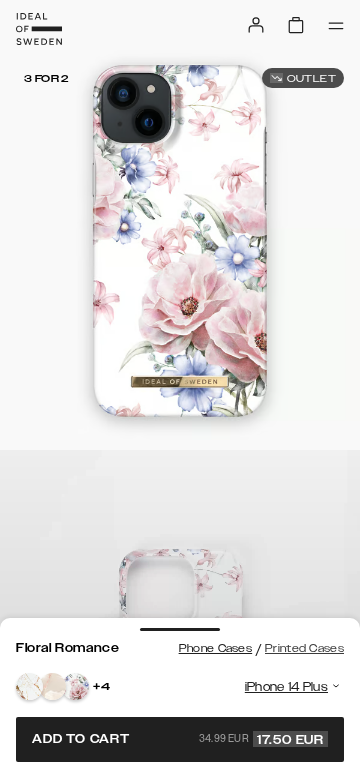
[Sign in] (256, 25)
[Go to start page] (39, 29)
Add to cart (178, 739)
